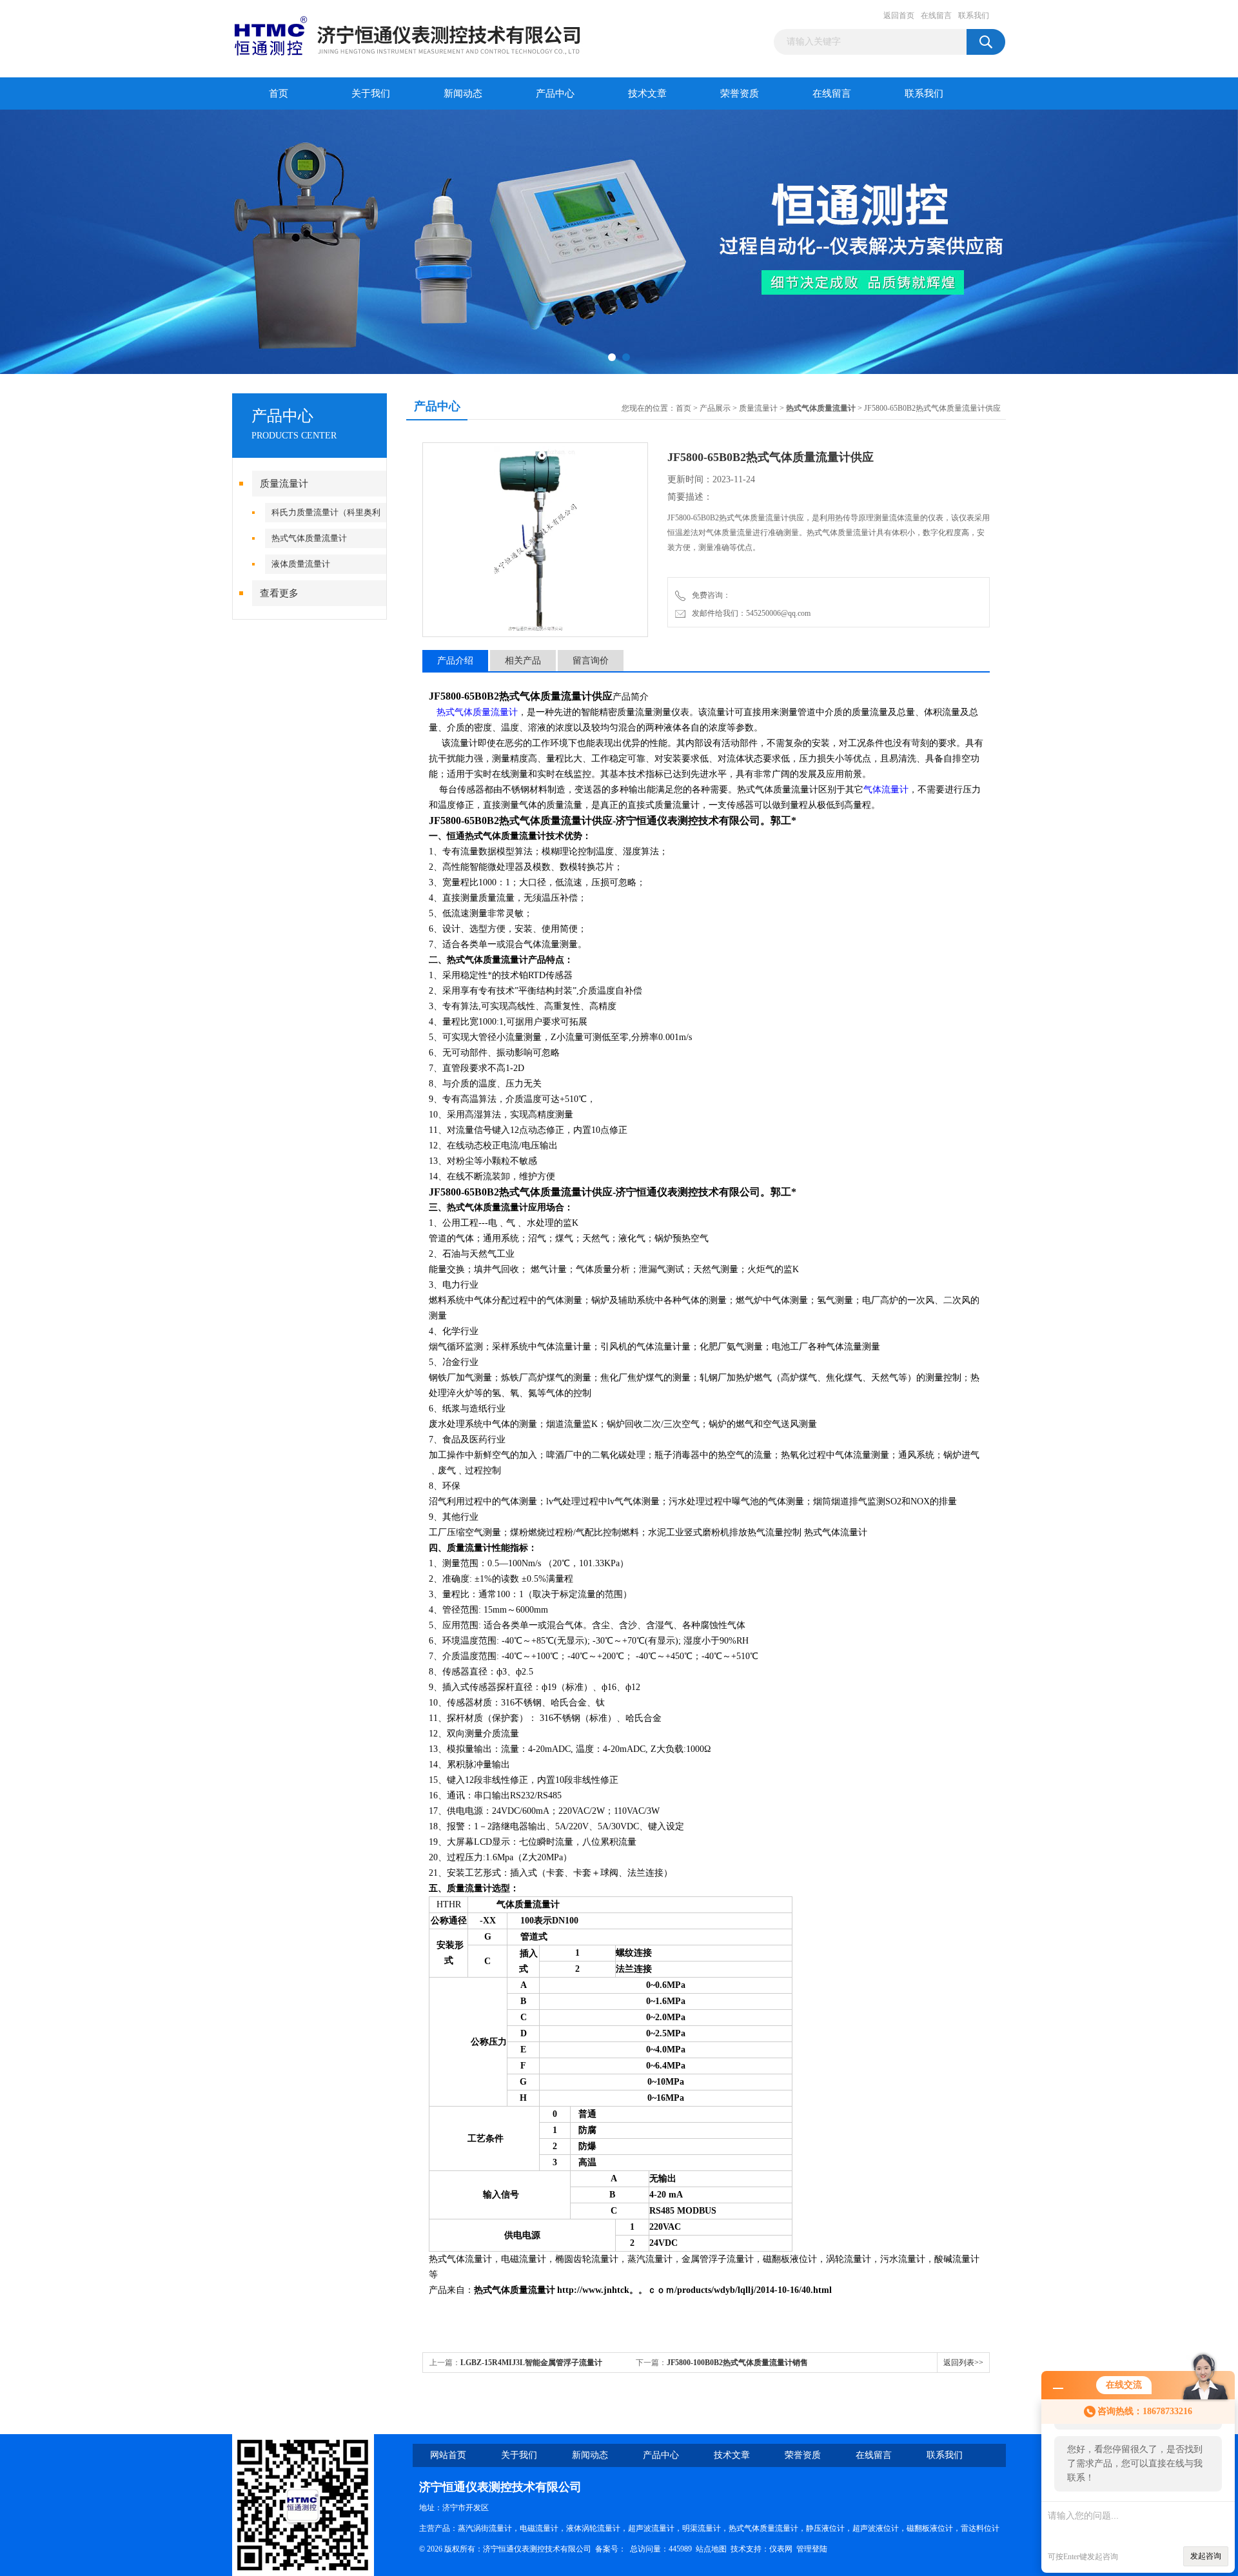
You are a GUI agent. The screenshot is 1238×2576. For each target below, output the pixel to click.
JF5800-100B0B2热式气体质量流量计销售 (737, 2363)
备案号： (611, 2549)
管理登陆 (812, 2549)
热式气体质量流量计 (309, 538)
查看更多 (279, 593)
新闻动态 (463, 93)
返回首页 (899, 15)
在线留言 (936, 15)
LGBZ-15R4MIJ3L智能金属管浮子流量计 (531, 2363)
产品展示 (715, 408)
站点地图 (711, 2549)
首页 (279, 93)
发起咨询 (1206, 2556)
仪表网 (781, 2549)
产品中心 (555, 93)
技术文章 (647, 93)
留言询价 (591, 661)
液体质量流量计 (301, 564)
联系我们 (974, 15)
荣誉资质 (740, 93)
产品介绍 (455, 661)
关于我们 (371, 93)
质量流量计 (284, 484)
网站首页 (448, 2455)
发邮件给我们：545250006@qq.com (749, 613)
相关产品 (523, 661)
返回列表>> (963, 2363)
